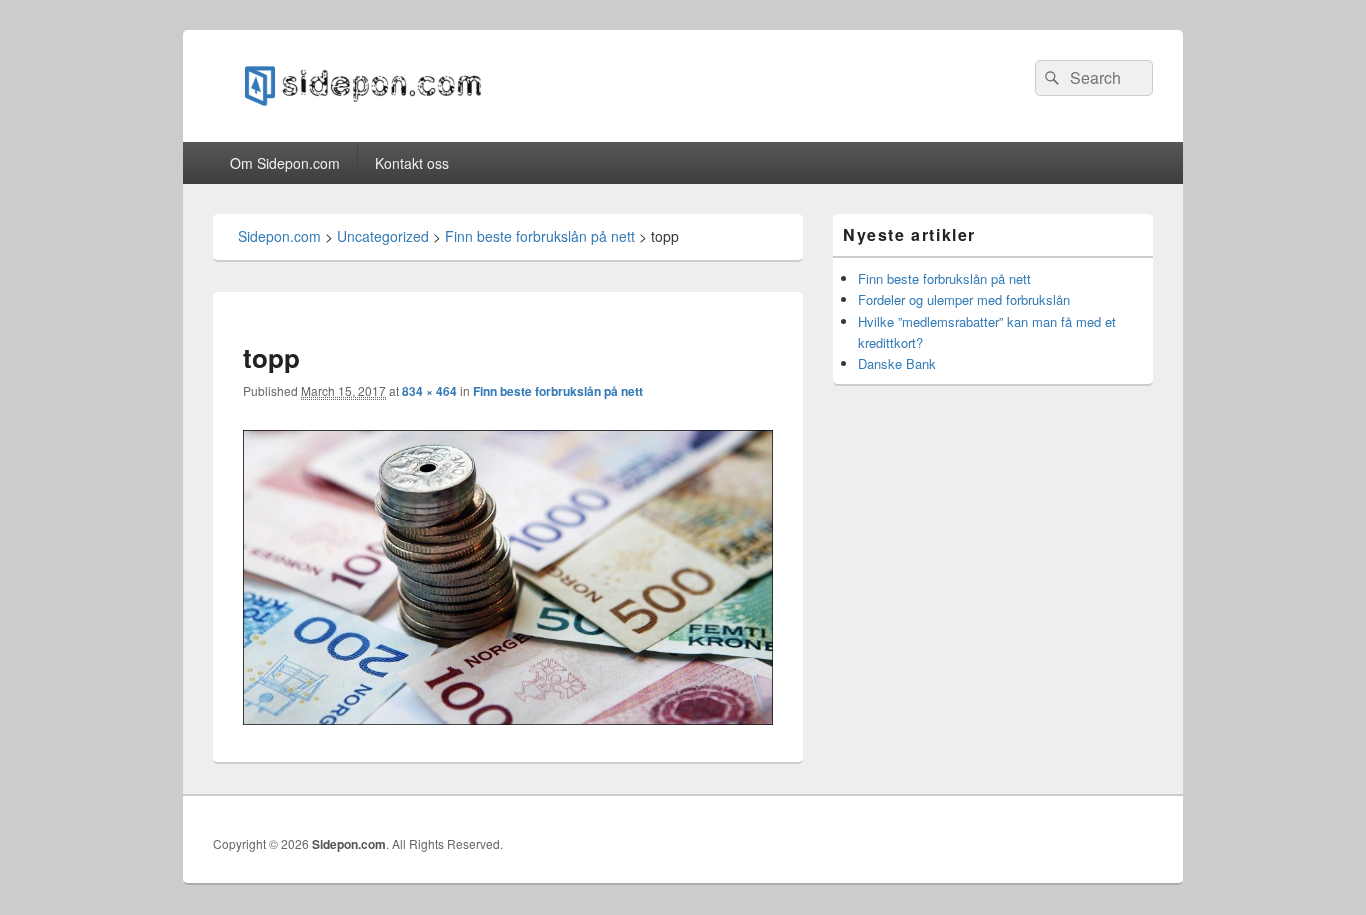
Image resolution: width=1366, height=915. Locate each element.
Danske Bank (897, 363)
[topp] (508, 718)
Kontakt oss (412, 163)
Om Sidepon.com (285, 163)
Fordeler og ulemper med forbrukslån (964, 299)
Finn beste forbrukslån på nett (558, 391)
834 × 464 (429, 391)
